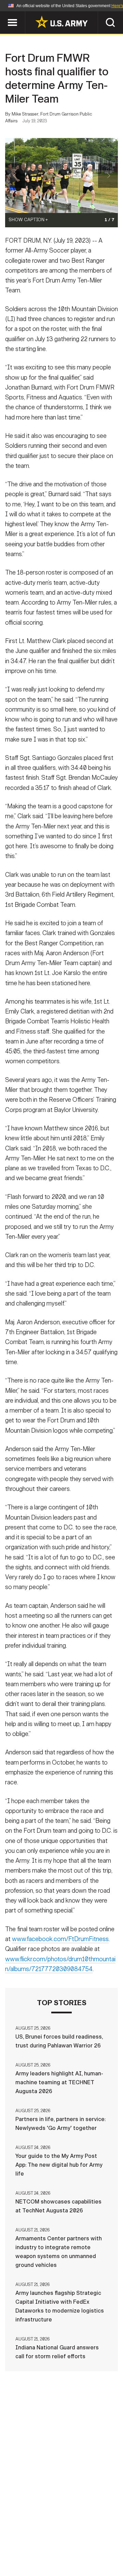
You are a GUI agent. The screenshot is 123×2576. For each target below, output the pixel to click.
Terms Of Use (25, 2546)
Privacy (94, 2537)
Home (25, 2537)
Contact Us (58, 2537)
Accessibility (72, 2546)
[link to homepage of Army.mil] (61, 22)
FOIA (108, 2546)
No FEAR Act (28, 2555)
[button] (4, 14)
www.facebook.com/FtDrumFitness (60, 1939)
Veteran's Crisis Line (82, 2555)
